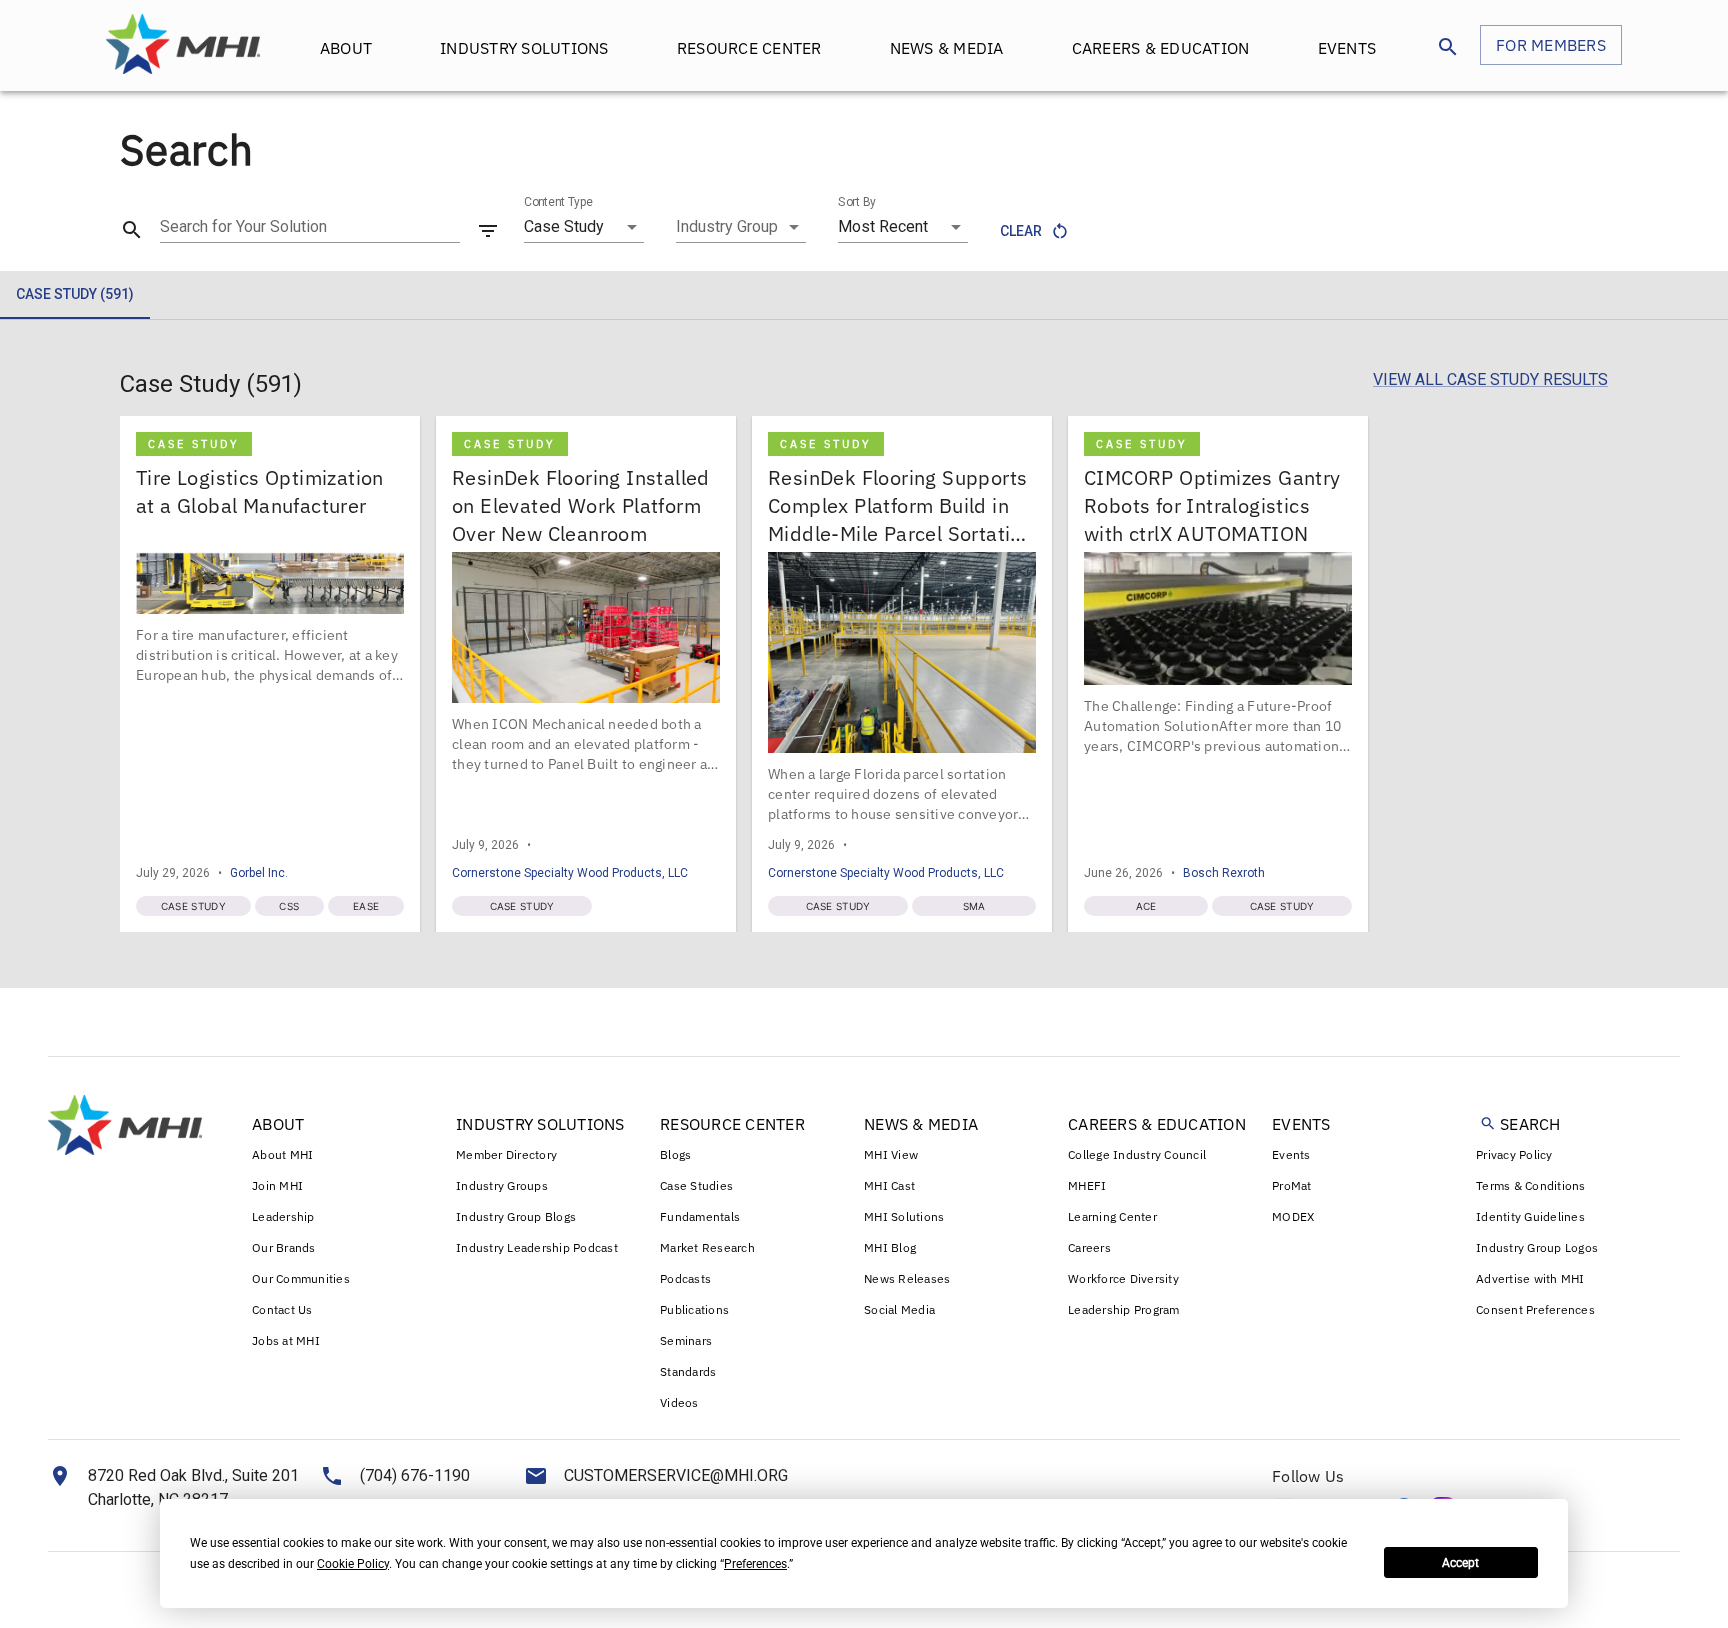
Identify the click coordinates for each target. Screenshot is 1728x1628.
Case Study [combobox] (564, 226)
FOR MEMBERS (1551, 45)
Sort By (857, 202)
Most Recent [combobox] (883, 226)
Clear (1021, 231)
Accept (1460, 1563)
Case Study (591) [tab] (75, 294)
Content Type (558, 202)
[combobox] (741, 227)
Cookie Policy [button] (353, 1564)
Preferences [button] (755, 1564)
